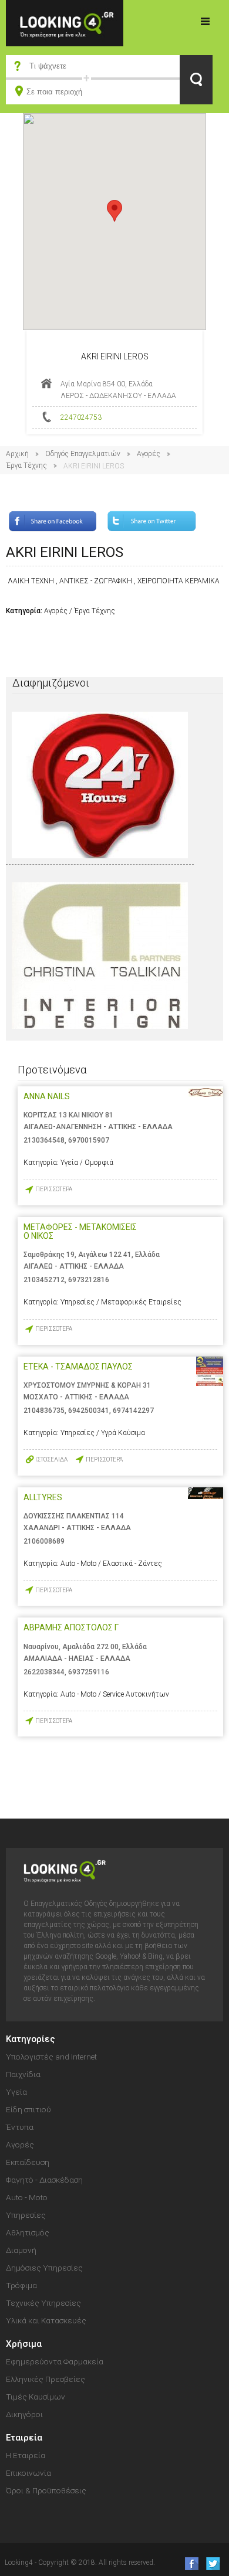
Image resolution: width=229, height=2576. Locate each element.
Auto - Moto (27, 2197)
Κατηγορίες (206, 21)
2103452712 (44, 1280)
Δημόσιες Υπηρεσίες (44, 2268)
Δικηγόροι (24, 2414)
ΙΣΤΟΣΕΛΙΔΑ (51, 1459)
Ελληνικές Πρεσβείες (46, 2379)
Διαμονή (21, 2250)
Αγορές (149, 454)
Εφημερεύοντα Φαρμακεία (55, 2361)
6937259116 (89, 1672)
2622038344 (44, 1672)
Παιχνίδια (23, 2074)
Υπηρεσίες (26, 2215)
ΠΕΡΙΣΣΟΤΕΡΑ (54, 1189)
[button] (114, 211)
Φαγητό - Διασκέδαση (44, 2180)
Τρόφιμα (21, 2285)
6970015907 (89, 1140)
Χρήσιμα (24, 2344)
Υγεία (16, 2092)
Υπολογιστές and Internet (51, 2057)
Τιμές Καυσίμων (36, 2397)
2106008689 (44, 1541)
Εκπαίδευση (28, 2162)
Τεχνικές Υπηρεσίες (43, 2303)
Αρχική (17, 454)
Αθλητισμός (28, 2232)
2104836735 (44, 1411)
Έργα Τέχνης (26, 465)
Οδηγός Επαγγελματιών (83, 454)
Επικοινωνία (28, 2473)
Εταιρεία (24, 2438)
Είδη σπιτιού (28, 2109)
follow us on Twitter (212, 2563)
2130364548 (44, 1140)
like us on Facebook (188, 2563)
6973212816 (89, 1280)
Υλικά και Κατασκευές (46, 2320)
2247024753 (81, 417)
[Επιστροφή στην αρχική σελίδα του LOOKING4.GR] (65, 23)
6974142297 (133, 1411)
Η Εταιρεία (26, 2455)
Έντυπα (20, 2127)
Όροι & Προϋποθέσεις (46, 2490)
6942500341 (89, 1411)
